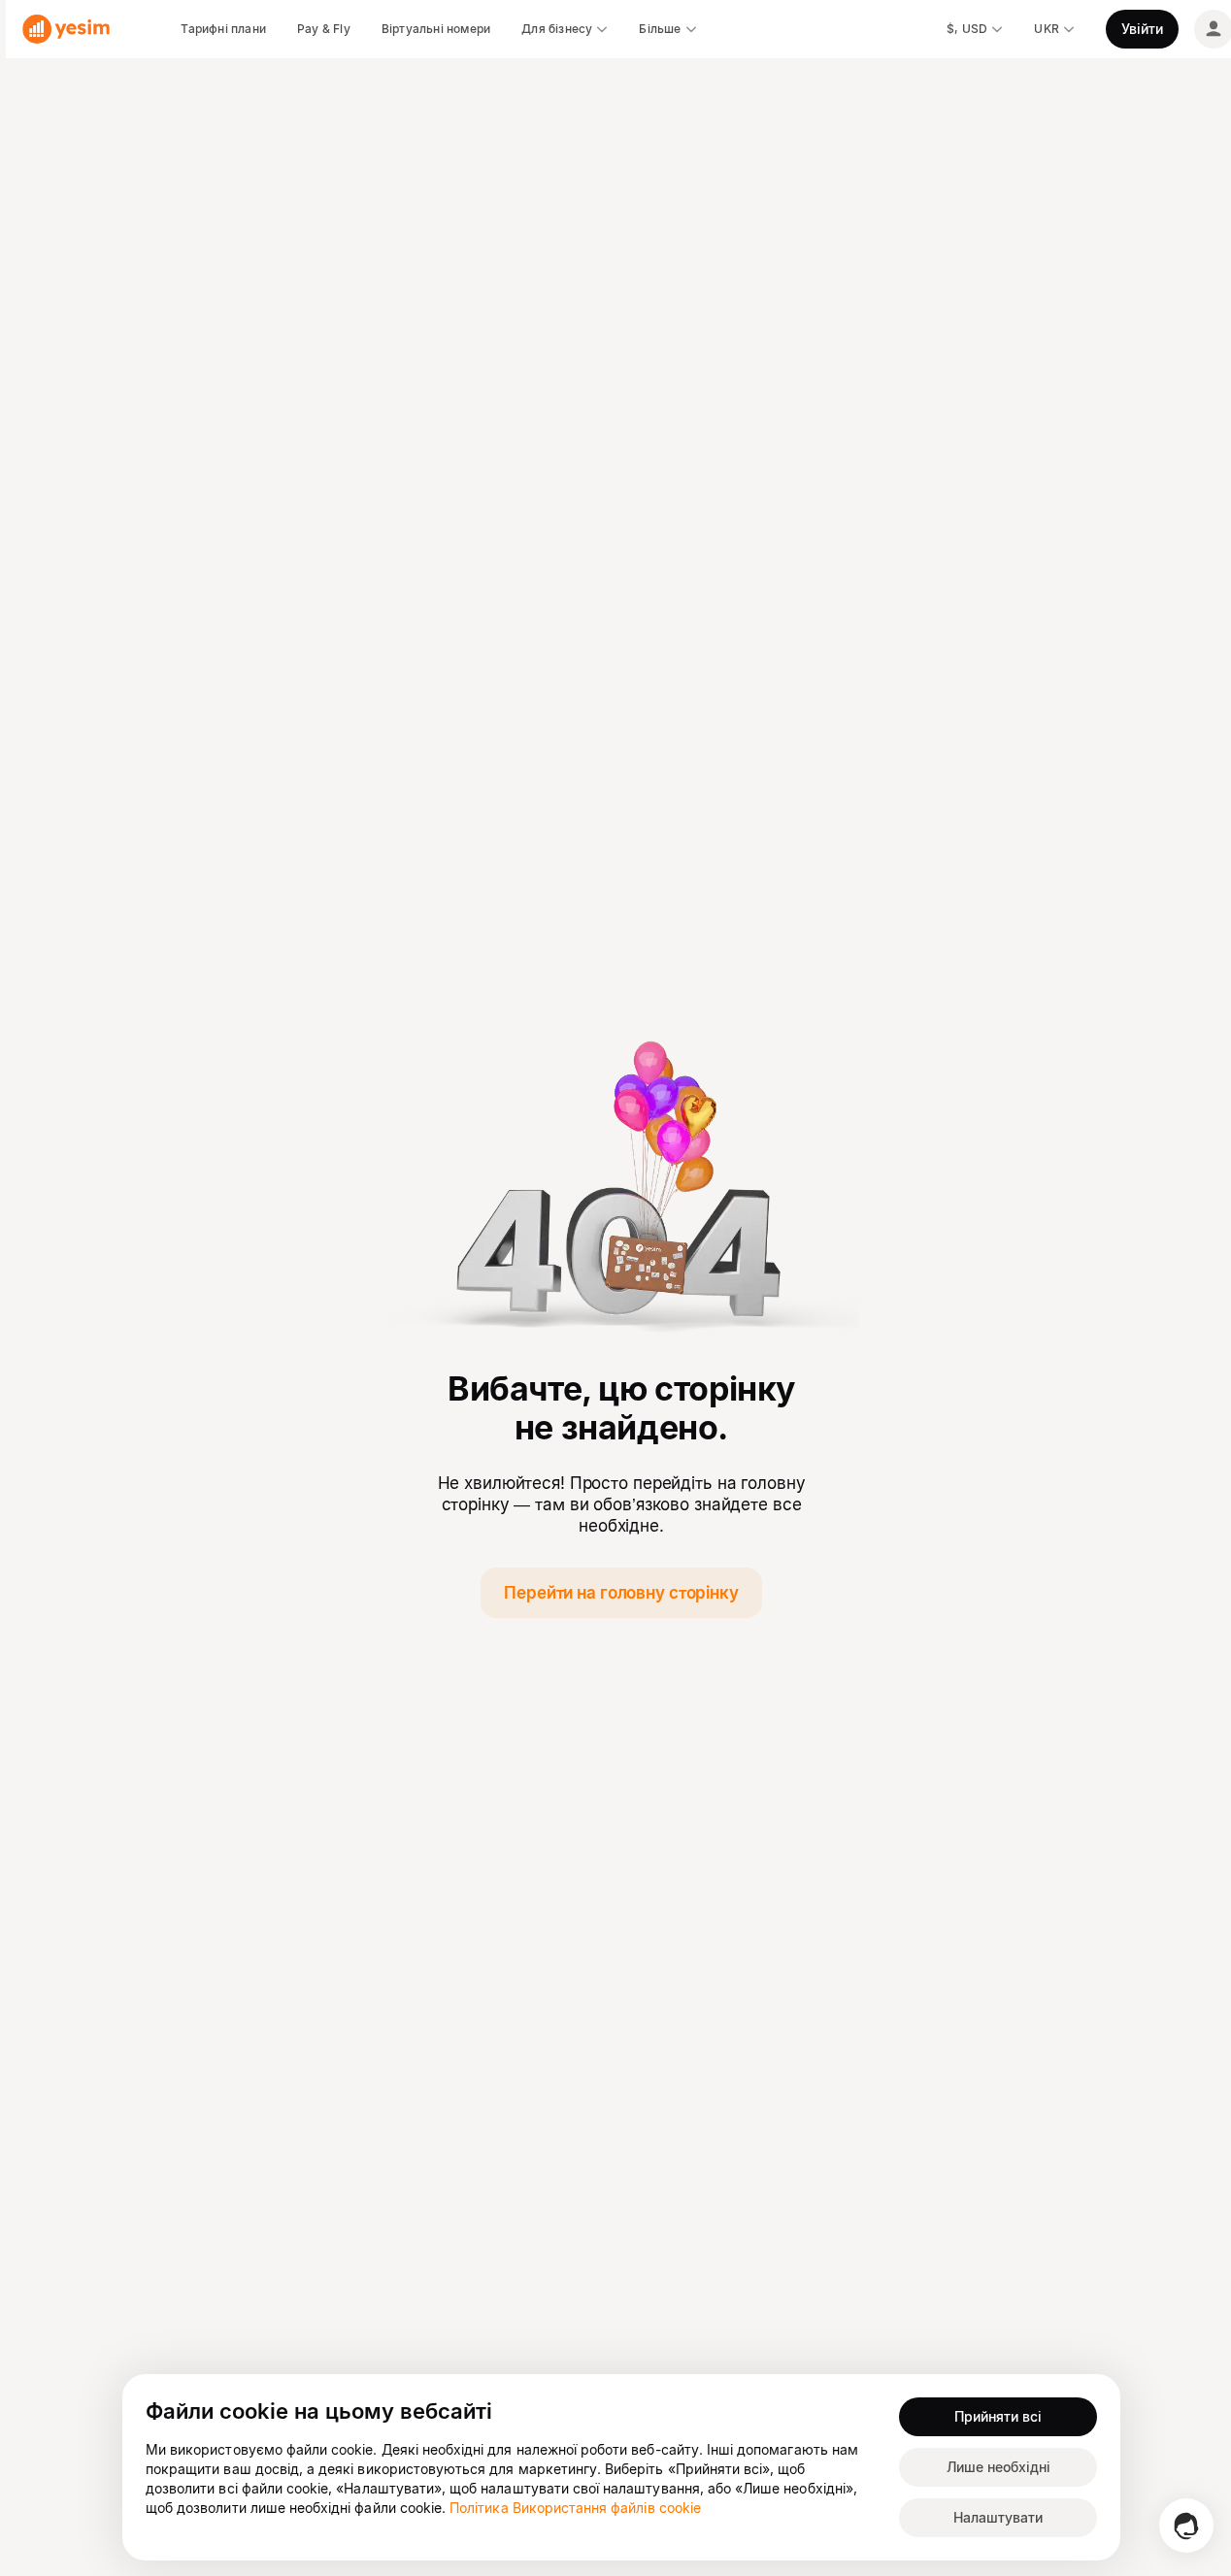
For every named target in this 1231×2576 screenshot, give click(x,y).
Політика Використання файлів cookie (575, 2508)
